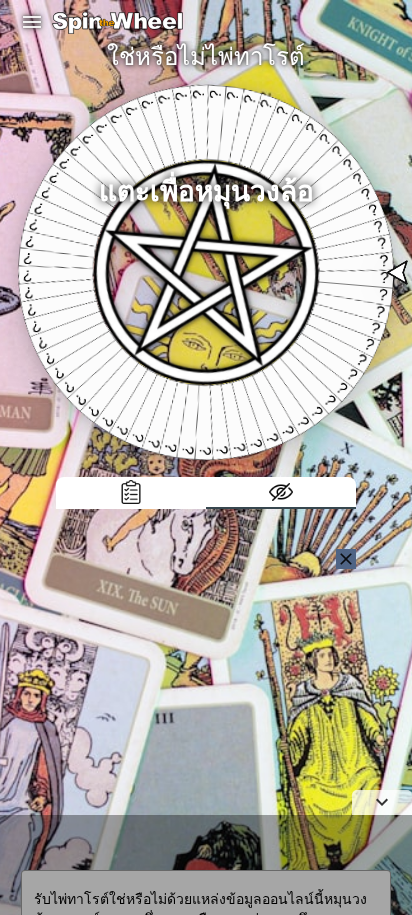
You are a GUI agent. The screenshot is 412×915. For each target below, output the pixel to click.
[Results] (131, 493)
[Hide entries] (281, 493)
